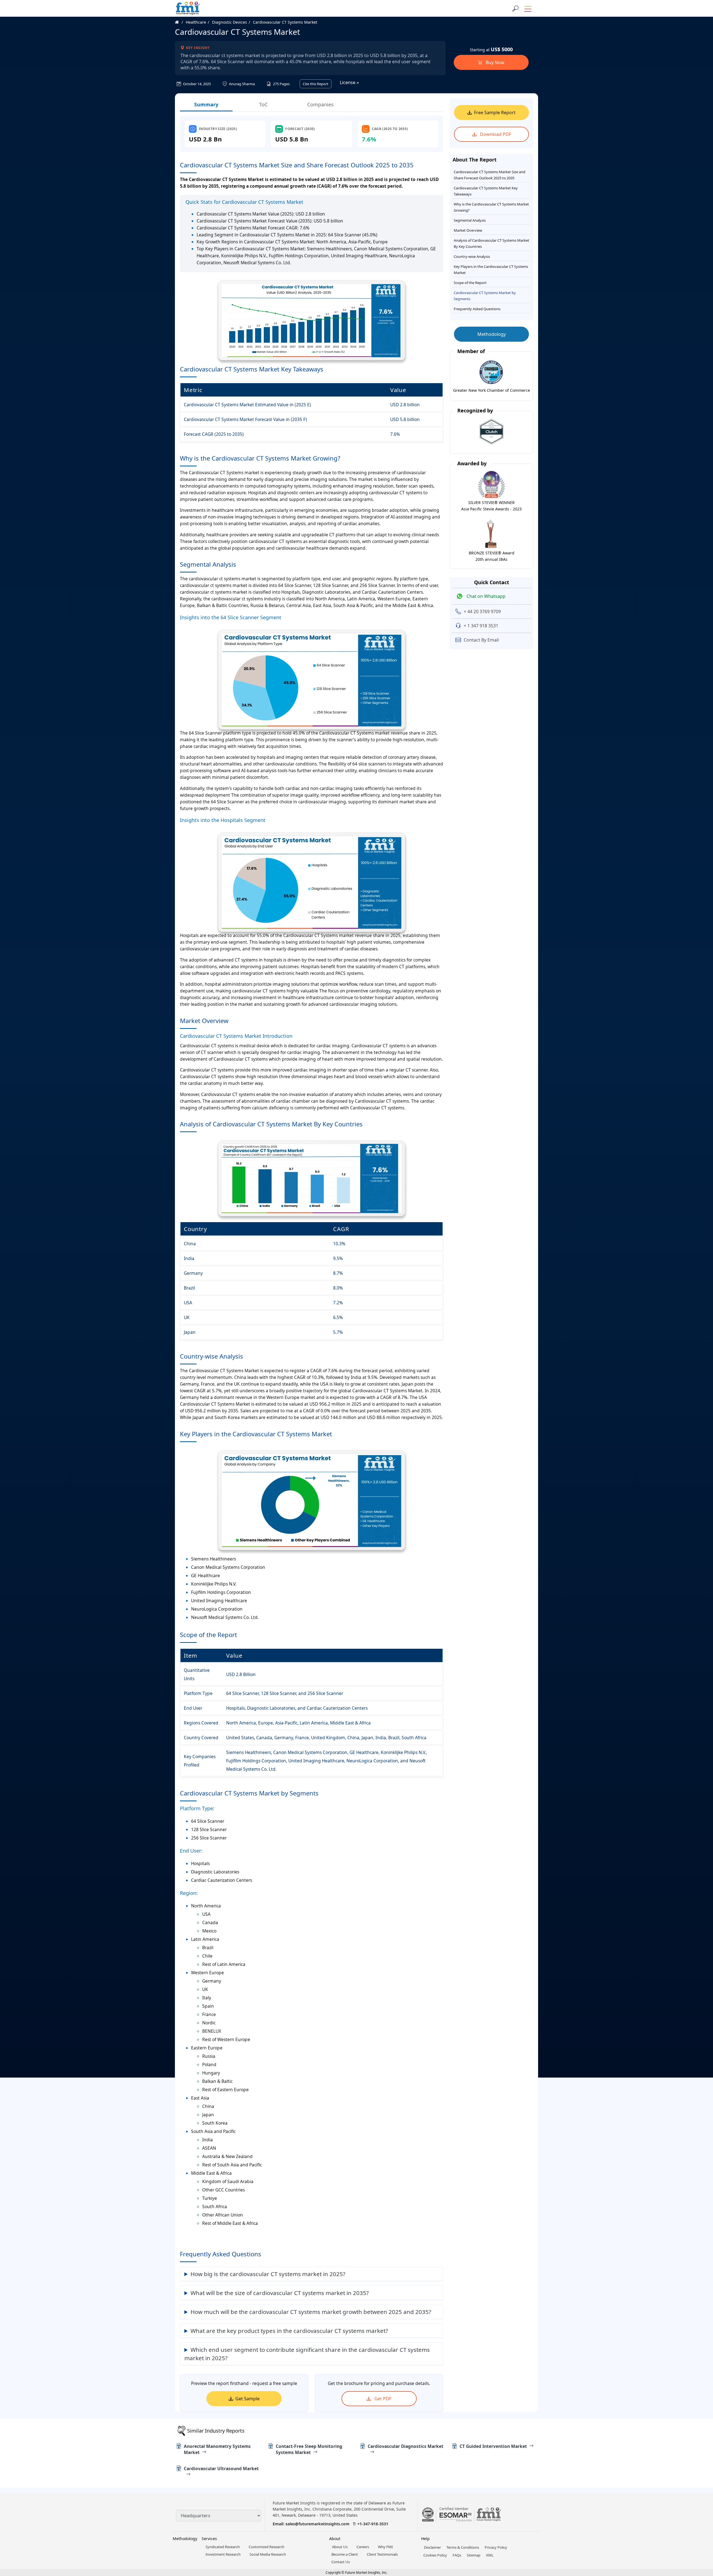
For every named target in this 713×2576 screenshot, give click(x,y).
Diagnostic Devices (229, 22)
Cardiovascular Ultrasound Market (221, 2469)
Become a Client (345, 2554)
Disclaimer (432, 2547)
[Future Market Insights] (188, 8)
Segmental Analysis (470, 220)
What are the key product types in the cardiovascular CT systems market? (289, 2331)
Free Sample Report (495, 112)
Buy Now (495, 62)
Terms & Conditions (463, 2547)
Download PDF (495, 134)
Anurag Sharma (241, 84)
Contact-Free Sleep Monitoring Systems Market (309, 2449)
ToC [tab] (263, 104)
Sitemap (474, 2555)
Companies (320, 104)
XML (490, 2555)
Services (209, 2539)
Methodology (492, 334)
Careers (363, 2547)
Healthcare (196, 22)
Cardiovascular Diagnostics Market (406, 2446)
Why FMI (385, 2547)
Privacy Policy (496, 2547)
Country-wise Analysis (472, 256)
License (348, 82)
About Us (340, 2547)
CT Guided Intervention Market (493, 2446)
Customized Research (267, 2547)
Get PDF (382, 2399)
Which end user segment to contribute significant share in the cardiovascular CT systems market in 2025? (307, 2354)
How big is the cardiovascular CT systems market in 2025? (268, 2274)
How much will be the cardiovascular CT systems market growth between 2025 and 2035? (311, 2312)
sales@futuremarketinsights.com (318, 2524)
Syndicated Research (223, 2547)
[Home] (180, 22)
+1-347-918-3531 (373, 2524)
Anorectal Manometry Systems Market (217, 2449)
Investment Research (223, 2554)
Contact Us (341, 2562)
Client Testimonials (382, 2554)
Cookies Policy (435, 2555)
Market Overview (468, 230)
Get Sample (247, 2399)
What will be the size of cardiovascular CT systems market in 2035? (280, 2293)
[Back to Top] (699, 2529)
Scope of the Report (470, 283)
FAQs (457, 2555)
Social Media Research (268, 2554)
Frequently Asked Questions (477, 309)
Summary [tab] (206, 104)
